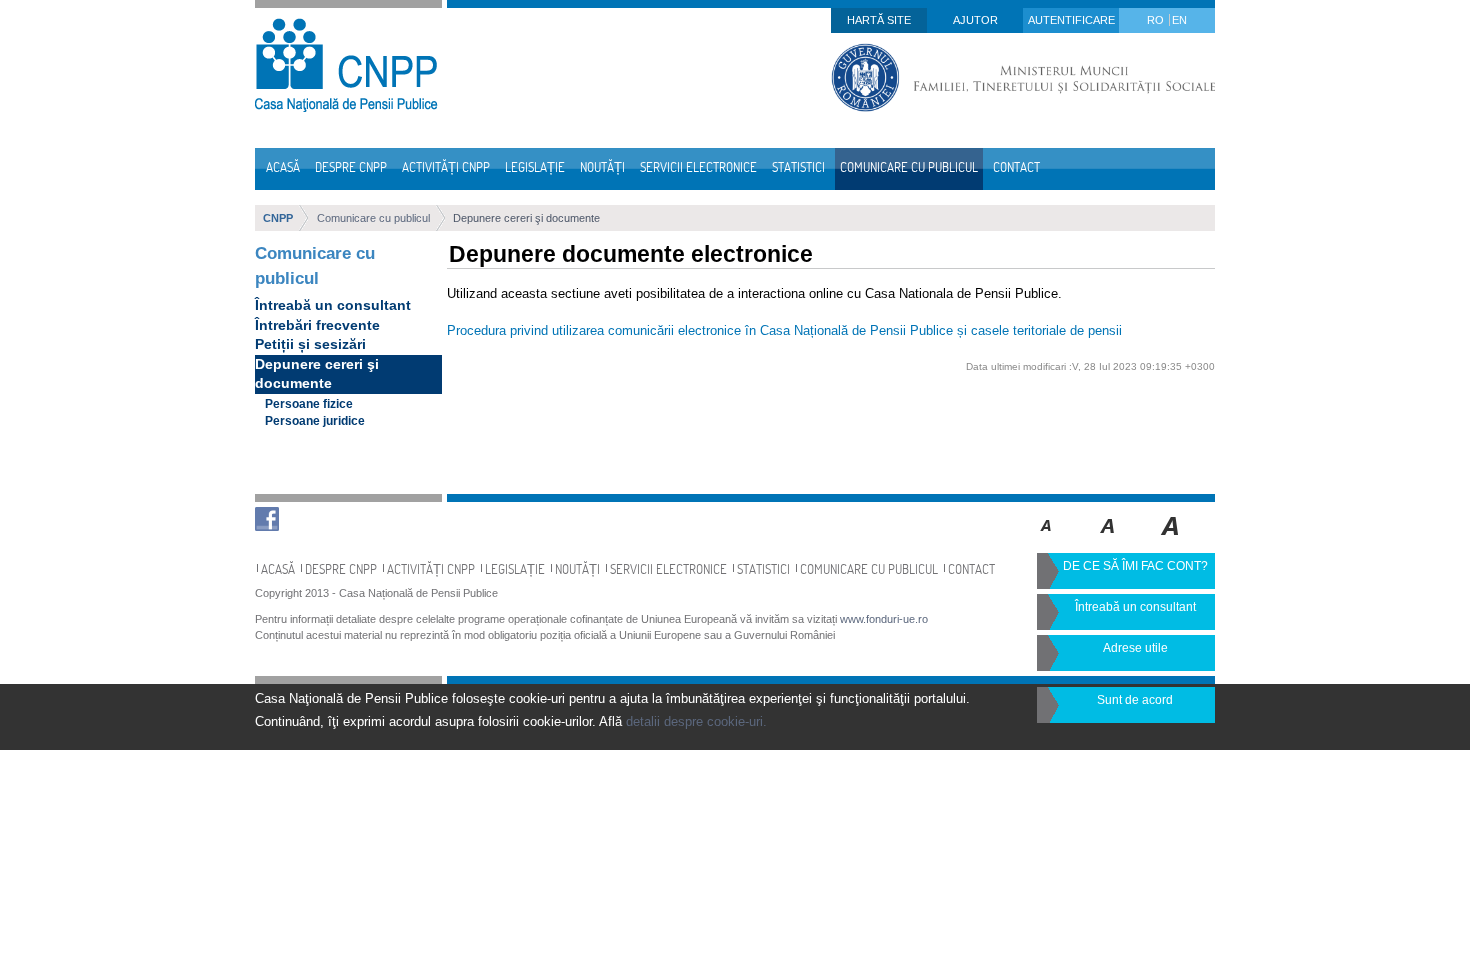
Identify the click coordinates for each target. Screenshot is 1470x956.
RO (1157, 20)
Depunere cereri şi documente (526, 218)
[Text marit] (1108, 540)
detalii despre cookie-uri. (696, 721)
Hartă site (879, 20)
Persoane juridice (315, 421)
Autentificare (1071, 20)
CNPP (278, 218)
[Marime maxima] (1171, 540)
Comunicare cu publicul (373, 218)
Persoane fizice (309, 404)
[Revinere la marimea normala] (1046, 540)
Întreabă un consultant (333, 305)
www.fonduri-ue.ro (884, 619)
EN (1179, 20)
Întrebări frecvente (317, 325)
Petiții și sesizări (310, 344)
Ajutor (975, 20)
